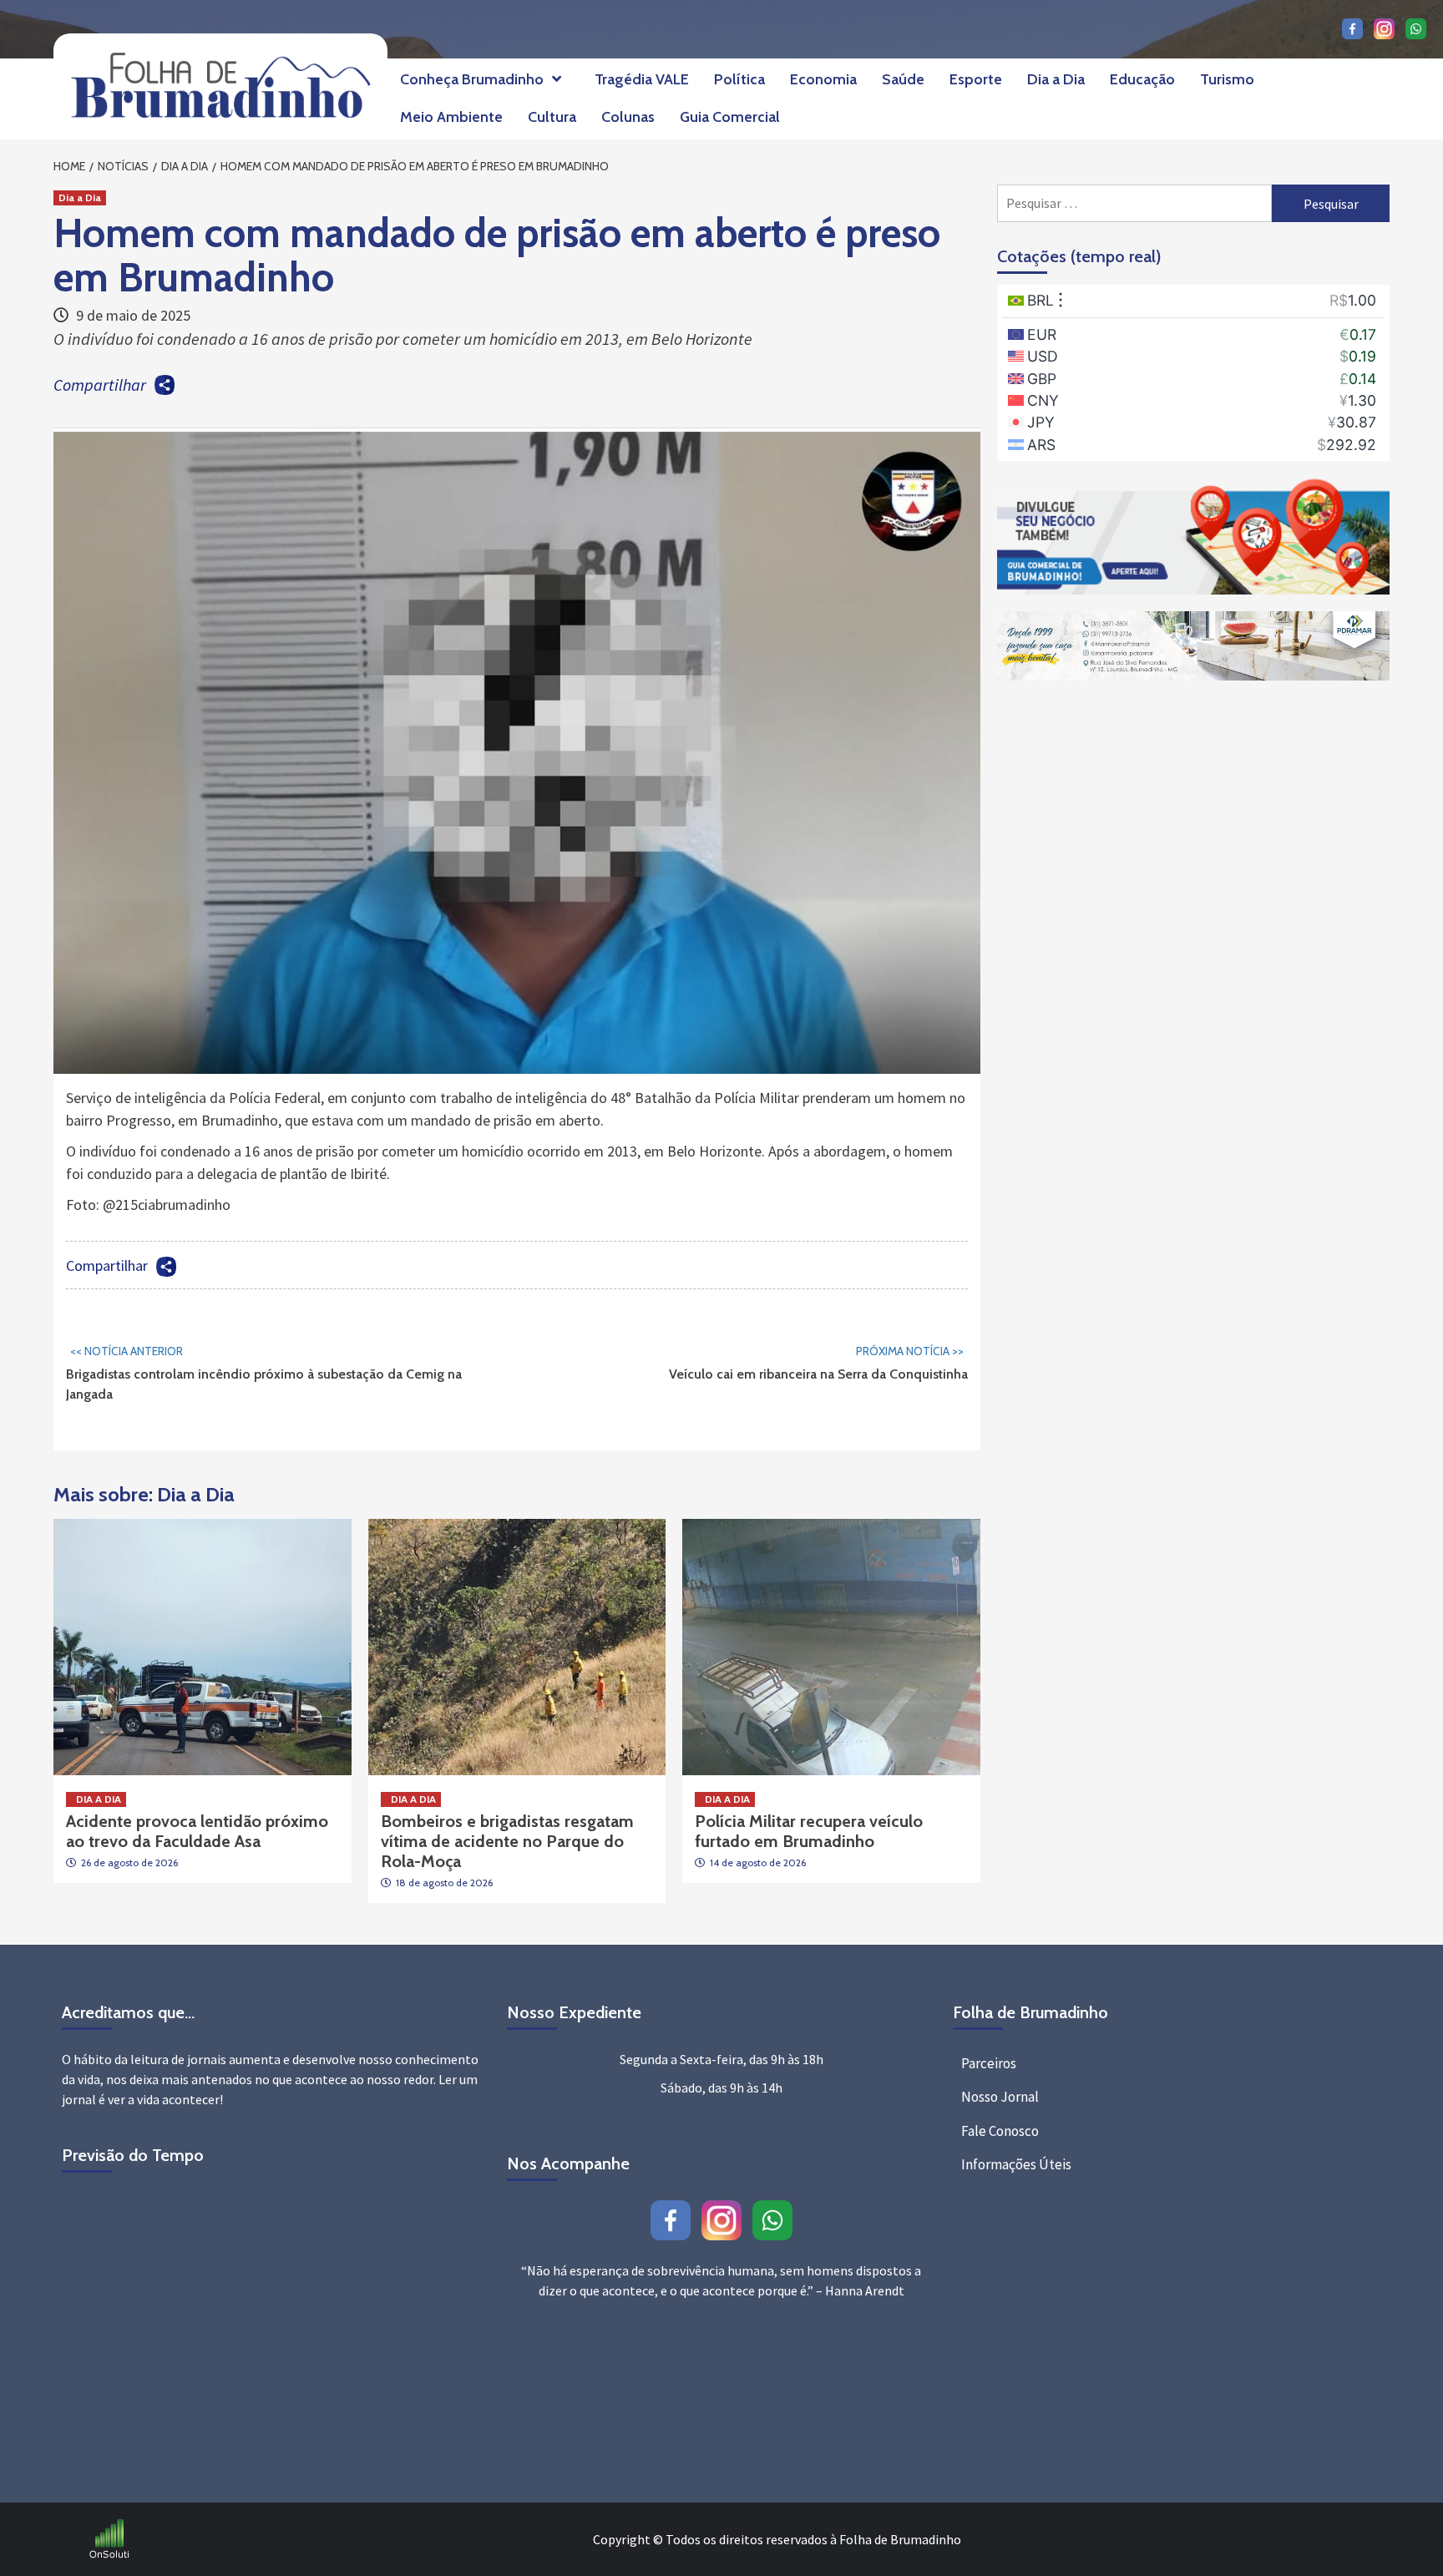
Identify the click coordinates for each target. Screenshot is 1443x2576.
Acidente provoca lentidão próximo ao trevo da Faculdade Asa (197, 1831)
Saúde (903, 79)
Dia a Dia (1056, 79)
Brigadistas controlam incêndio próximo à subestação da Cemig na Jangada (264, 1373)
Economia (823, 79)
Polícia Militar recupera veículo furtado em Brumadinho (809, 1831)
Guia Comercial (730, 117)
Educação (1142, 79)
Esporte (976, 79)
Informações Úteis (1016, 2164)
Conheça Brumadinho (472, 79)
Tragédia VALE (642, 79)
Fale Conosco (1000, 2131)
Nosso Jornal (1000, 2097)
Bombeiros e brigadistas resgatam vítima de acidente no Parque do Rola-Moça (507, 1841)
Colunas (628, 117)
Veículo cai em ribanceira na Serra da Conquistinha (818, 1363)
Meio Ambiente (451, 117)
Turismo (1227, 79)
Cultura (552, 117)
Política (739, 79)
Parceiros (989, 2063)
